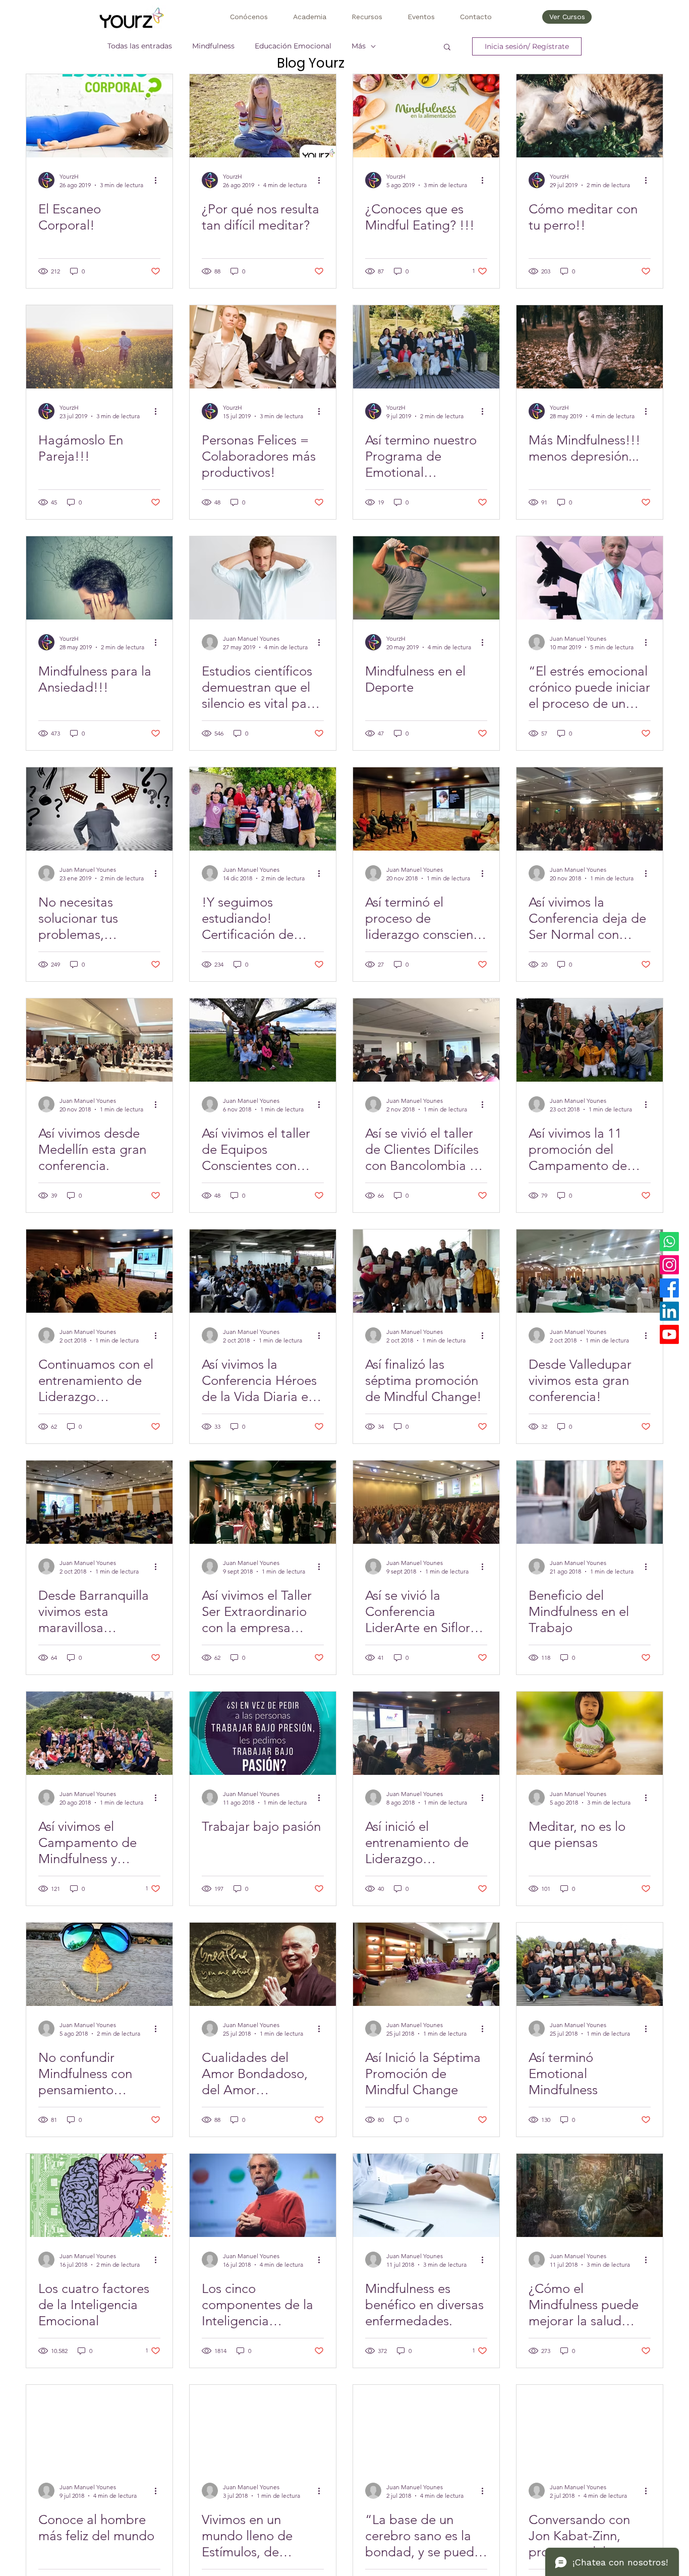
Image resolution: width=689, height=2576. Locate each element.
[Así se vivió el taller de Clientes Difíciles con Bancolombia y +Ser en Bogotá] (426, 1040)
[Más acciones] (159, 180)
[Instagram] (669, 1265)
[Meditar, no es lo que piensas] (590, 1733)
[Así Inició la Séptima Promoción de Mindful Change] (426, 1964)
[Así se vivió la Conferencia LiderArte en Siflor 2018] (426, 1502)
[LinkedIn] (669, 1311)
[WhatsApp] (669, 1242)
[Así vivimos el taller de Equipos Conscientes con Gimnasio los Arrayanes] (263, 1040)
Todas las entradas (140, 46)
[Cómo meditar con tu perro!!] (590, 116)
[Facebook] (669, 1288)
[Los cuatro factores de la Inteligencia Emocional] (99, 2195)
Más (359, 46)
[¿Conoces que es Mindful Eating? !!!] (426, 116)
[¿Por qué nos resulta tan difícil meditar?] (263, 116)
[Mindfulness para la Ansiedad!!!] (99, 578)
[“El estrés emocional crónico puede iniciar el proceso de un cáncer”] (590, 578)
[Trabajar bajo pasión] (263, 1733)
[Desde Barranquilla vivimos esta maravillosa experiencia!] (99, 1502)
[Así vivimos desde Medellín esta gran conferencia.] (99, 1040)
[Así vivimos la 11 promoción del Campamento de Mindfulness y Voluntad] (590, 1040)
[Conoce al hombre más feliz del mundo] (99, 2426)
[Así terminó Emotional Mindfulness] (590, 1964)
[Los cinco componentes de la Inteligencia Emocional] (263, 2195)
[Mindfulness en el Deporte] (426, 578)
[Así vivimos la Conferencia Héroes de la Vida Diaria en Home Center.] (263, 1271)
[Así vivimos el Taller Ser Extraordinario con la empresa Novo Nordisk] (263, 1502)
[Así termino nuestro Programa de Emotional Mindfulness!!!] (426, 347)
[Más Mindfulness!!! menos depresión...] (590, 347)
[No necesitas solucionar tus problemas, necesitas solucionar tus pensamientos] (99, 809)
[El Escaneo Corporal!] (99, 116)
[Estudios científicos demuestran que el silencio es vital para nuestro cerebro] (263, 578)
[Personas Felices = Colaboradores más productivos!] (263, 347)
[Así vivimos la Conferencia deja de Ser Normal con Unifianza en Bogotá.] (590, 809)
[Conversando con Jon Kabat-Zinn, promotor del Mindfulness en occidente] (590, 2426)
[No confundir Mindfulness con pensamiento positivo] (99, 1964)
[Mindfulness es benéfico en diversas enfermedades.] (426, 2195)
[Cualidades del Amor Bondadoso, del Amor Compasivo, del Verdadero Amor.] (263, 1964)
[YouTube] (669, 1334)
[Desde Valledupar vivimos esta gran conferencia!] (590, 1271)
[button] (249, 17)
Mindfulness (213, 46)
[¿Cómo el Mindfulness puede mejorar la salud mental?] (590, 2195)
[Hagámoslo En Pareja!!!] (99, 347)
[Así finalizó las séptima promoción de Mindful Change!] (426, 1271)
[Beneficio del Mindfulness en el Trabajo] (590, 1502)
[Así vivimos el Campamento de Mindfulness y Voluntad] (99, 1733)
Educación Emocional (293, 46)
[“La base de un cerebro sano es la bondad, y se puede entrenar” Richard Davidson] (426, 2426)
